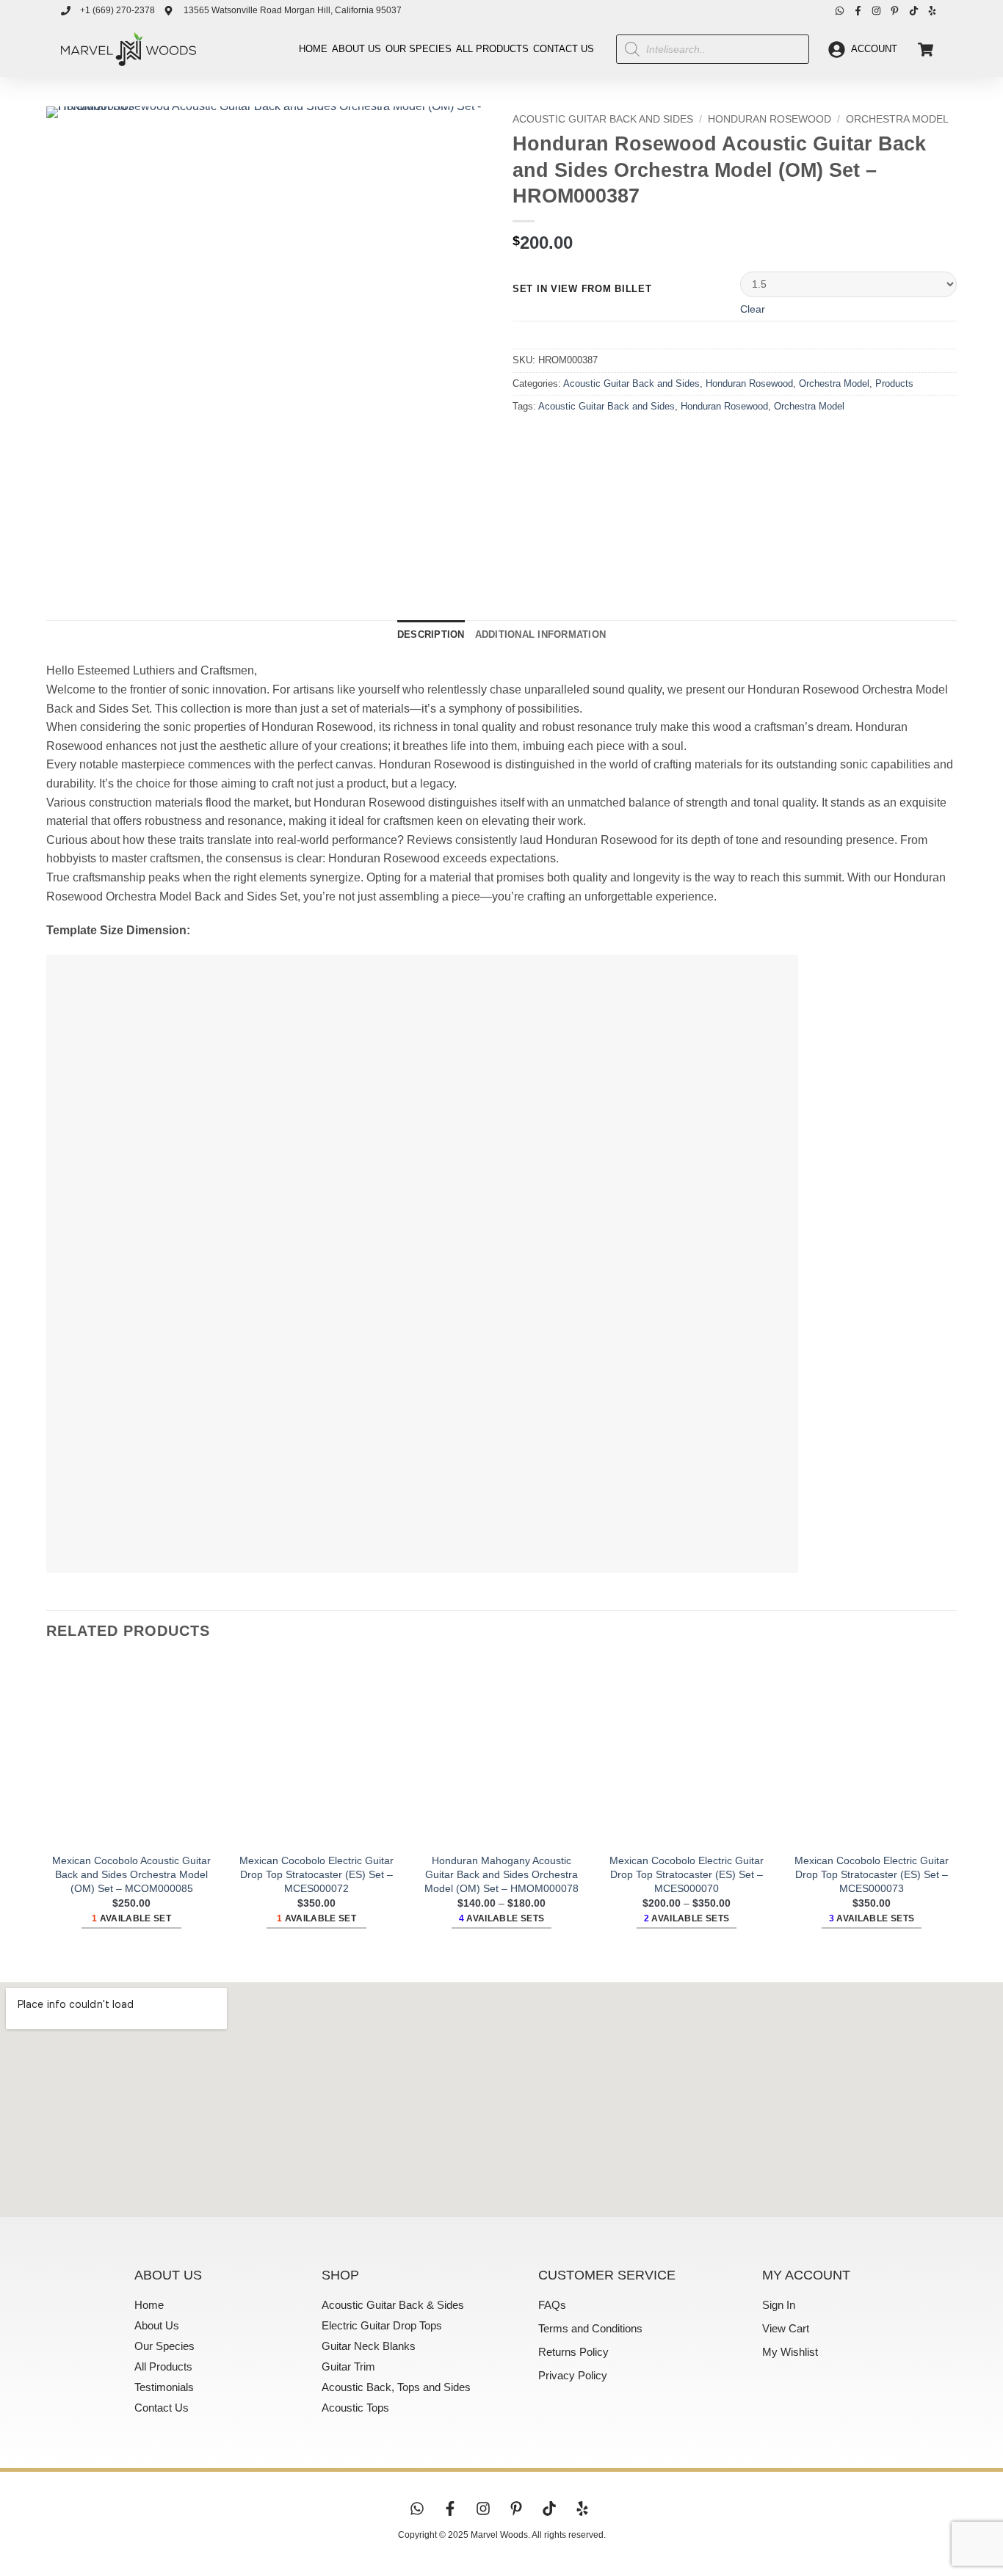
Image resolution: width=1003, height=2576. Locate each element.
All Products (492, 49)
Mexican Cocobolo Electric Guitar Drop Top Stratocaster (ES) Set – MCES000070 (687, 1874)
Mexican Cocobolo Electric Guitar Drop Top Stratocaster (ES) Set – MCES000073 (872, 1874)
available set (131, 1918)
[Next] (101, 565)
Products (894, 383)
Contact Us (564, 49)
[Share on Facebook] (526, 439)
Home (313, 49)
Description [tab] (431, 634)
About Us (356, 49)
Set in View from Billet (582, 289)
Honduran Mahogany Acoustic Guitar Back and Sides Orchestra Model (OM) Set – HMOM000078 (501, 1874)
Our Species (419, 49)
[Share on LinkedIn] (632, 439)
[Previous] (61, 565)
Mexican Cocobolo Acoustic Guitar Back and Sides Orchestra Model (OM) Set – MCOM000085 (131, 1874)
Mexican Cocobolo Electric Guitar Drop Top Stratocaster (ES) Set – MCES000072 (316, 1874)
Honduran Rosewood (770, 119)
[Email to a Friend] (579, 439)
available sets (502, 1918)
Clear (753, 309)
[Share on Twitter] (553, 439)
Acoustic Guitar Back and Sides (603, 119)
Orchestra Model (897, 119)
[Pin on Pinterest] (605, 439)
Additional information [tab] (541, 634)
